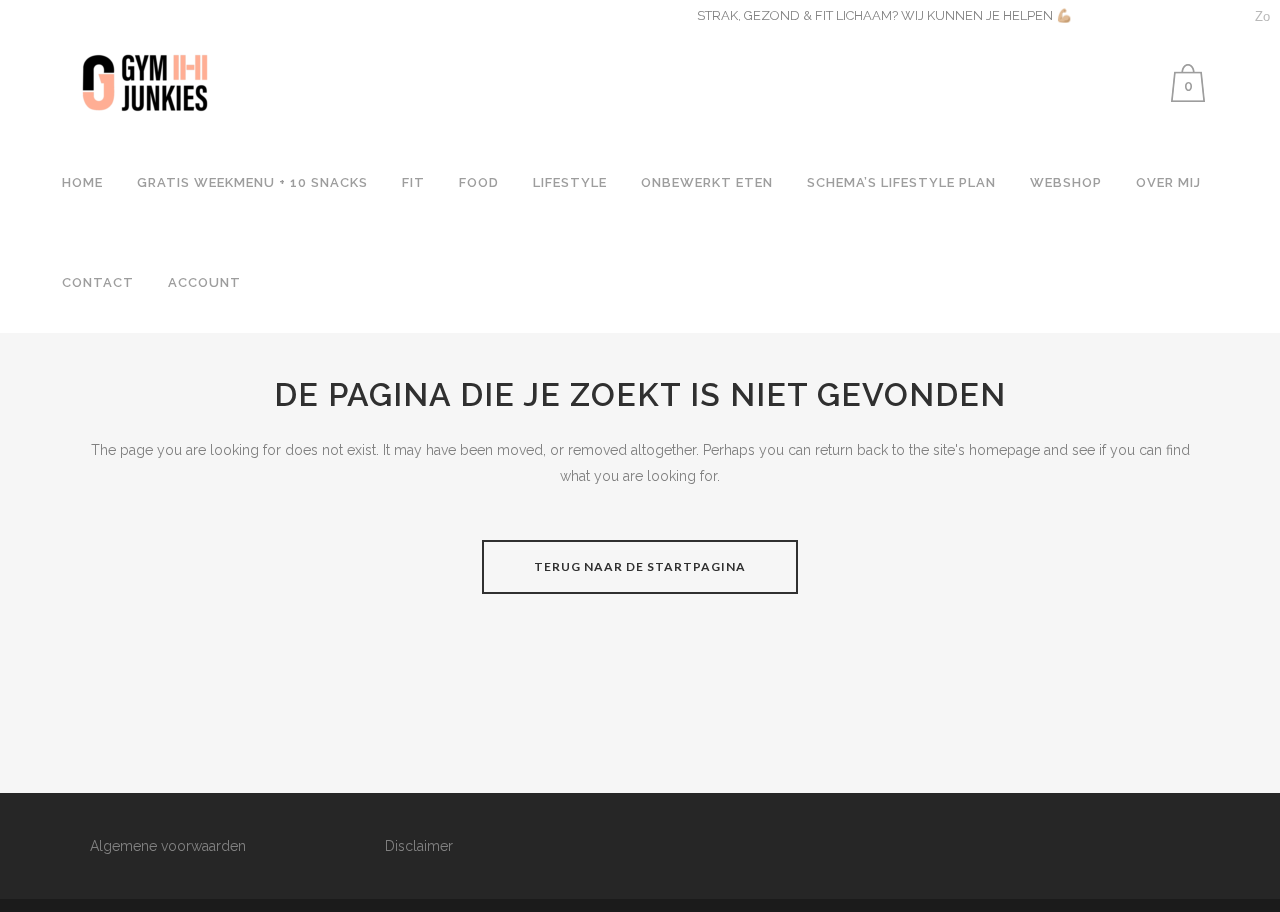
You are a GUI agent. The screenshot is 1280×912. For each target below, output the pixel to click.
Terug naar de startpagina (640, 566)
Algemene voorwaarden (168, 846)
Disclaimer (419, 846)
